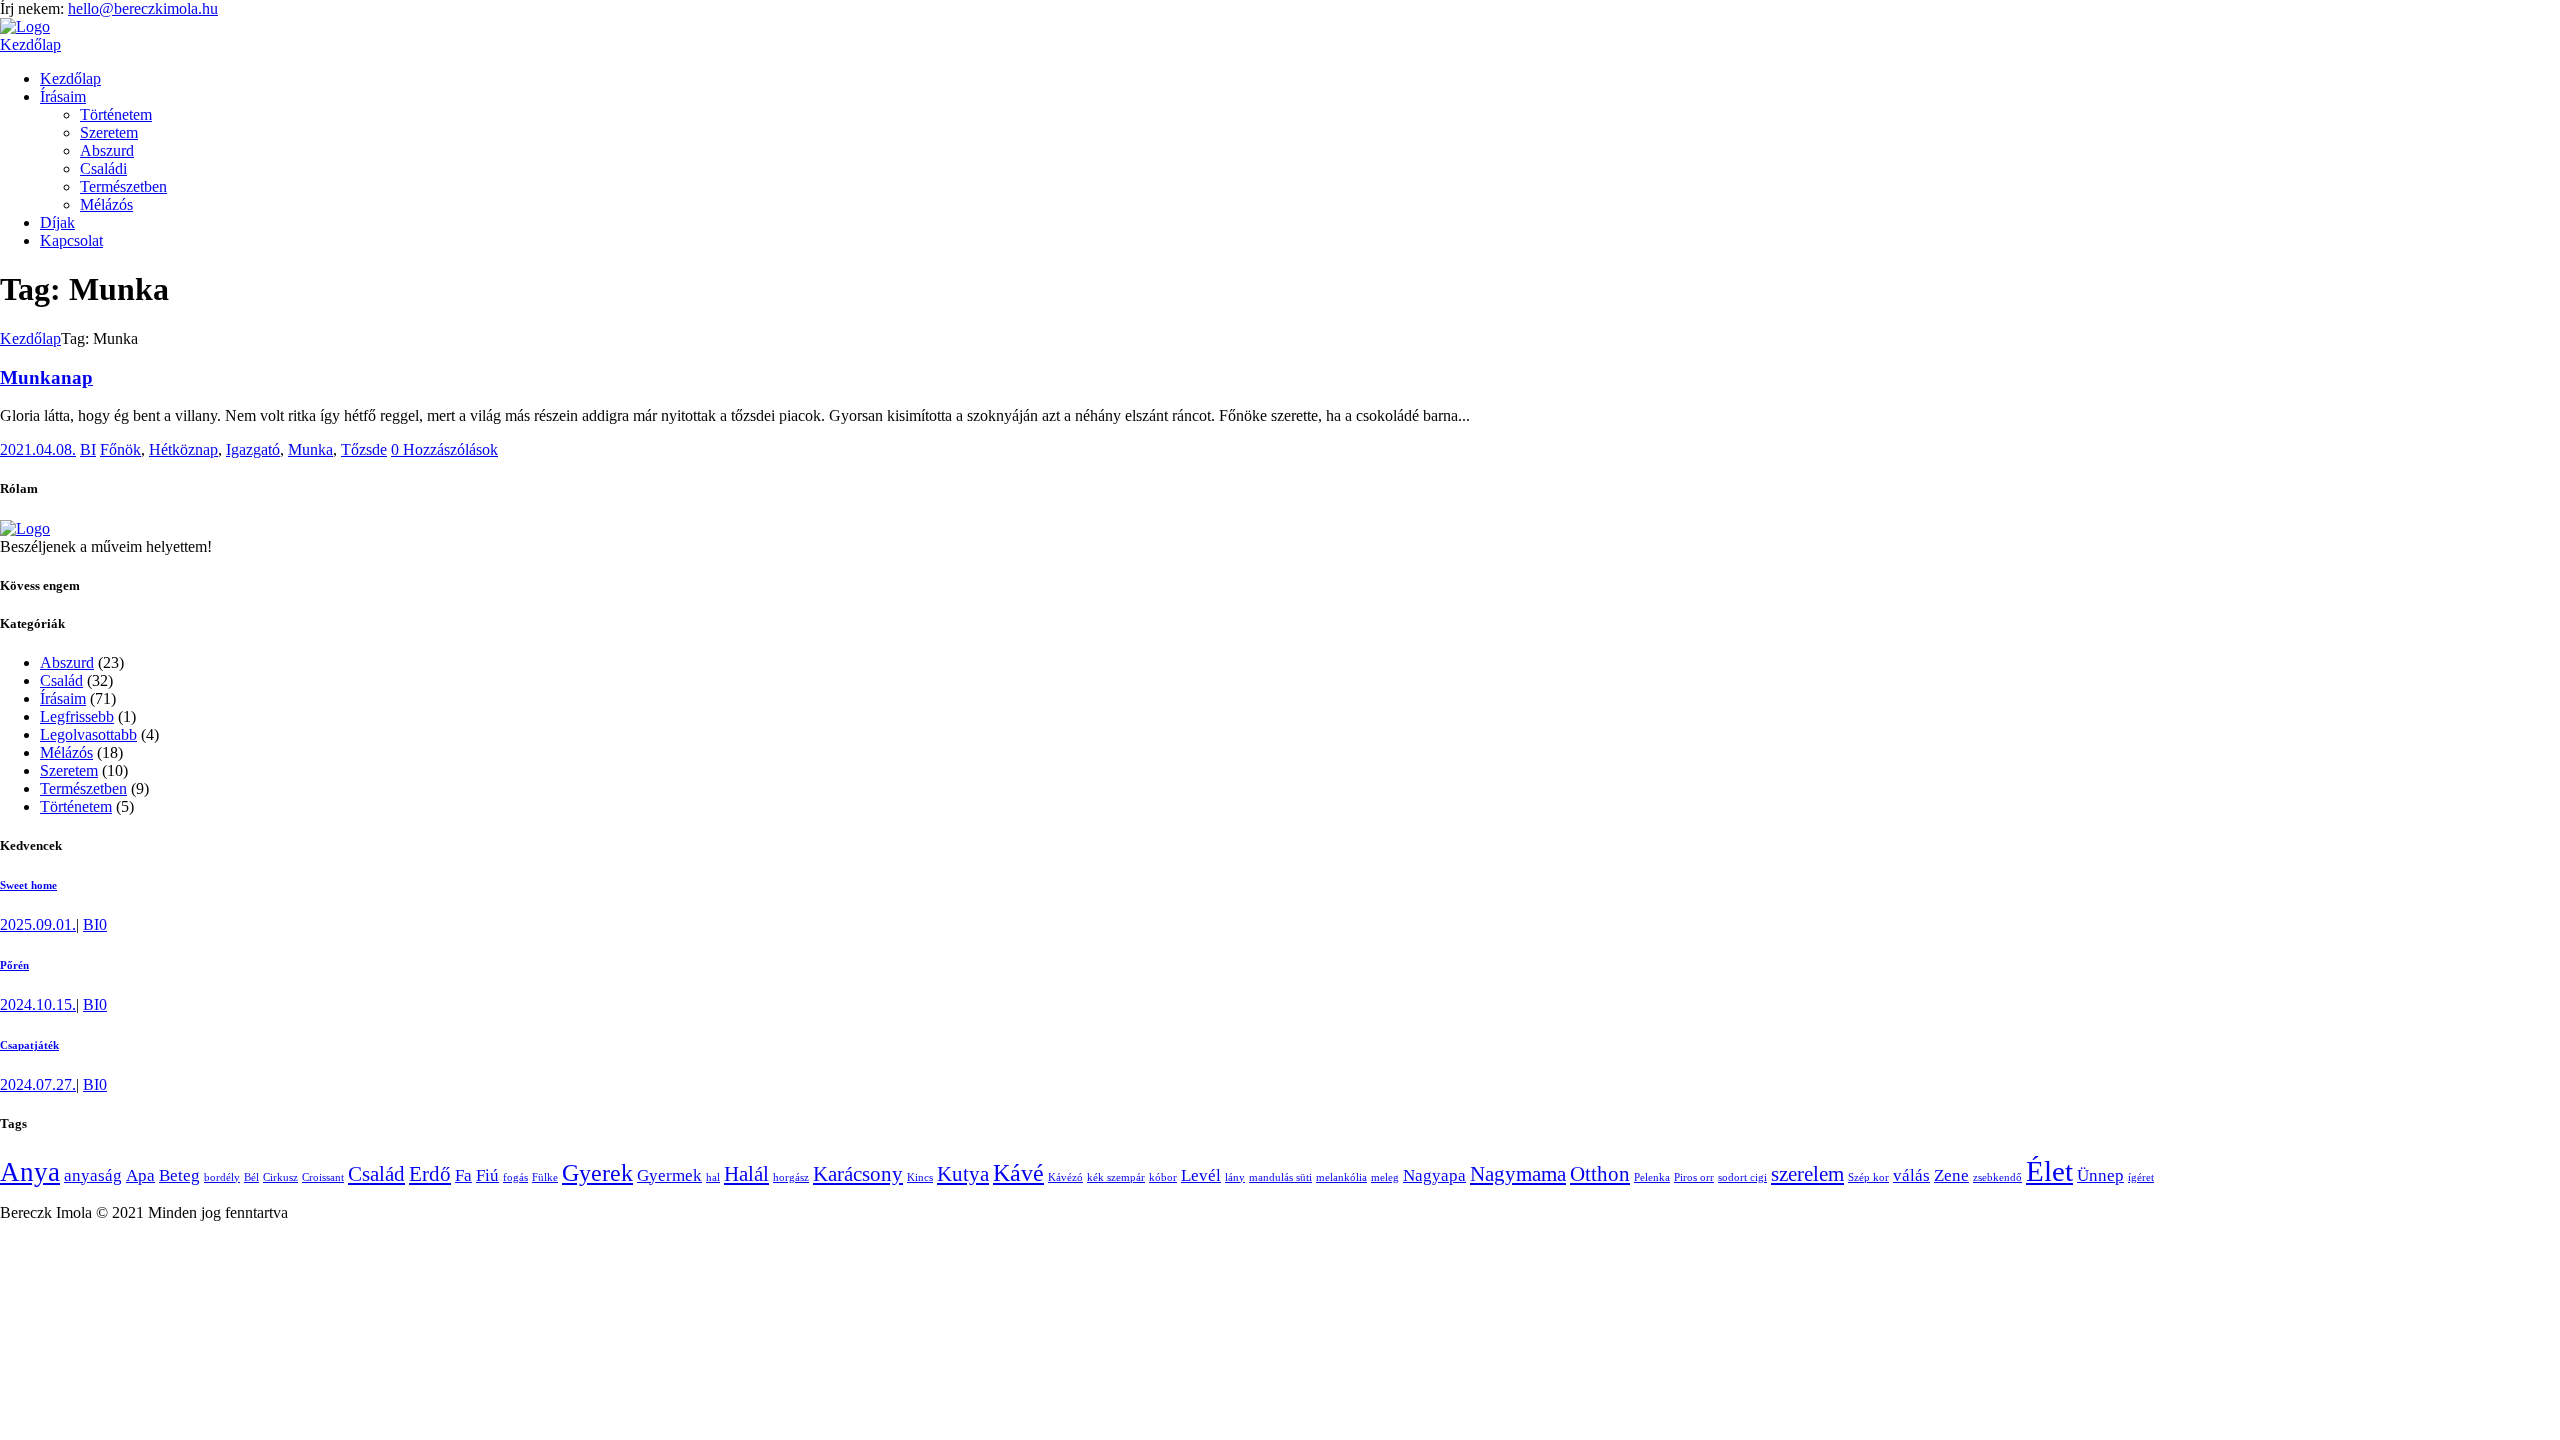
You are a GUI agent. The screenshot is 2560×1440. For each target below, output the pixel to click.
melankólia (1341, 1177)
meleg (1385, 1177)
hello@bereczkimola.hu (143, 8)
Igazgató (253, 449)
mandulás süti (1280, 1177)
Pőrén (14, 965)
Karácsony (858, 1174)
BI (88, 449)
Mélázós (66, 752)
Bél (251, 1177)
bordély (222, 1177)
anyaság (93, 1175)
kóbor (1163, 1177)
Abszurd (67, 662)
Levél (1201, 1175)
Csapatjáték (29, 1045)
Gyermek (669, 1175)
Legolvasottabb (88, 734)
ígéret (2141, 1177)
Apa (140, 1175)
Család (61, 680)
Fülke (545, 1177)
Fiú (487, 1175)
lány (1235, 1177)
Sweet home (28, 885)
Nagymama (1518, 1174)
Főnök (120, 449)
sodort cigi (1742, 1177)
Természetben (83, 788)
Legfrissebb (77, 716)
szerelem (1807, 1174)
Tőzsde (364, 449)
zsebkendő (1997, 1177)
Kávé (1018, 1172)
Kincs (920, 1177)
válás (1911, 1175)
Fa (463, 1175)
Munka (310, 449)
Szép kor (1868, 1177)
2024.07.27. (38, 1084)
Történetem (76, 806)
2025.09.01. (38, 924)
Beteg (179, 1175)
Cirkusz (280, 1177)
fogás (515, 1177)
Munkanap (46, 377)
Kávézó (1065, 1177)
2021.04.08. (38, 449)
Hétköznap (183, 449)
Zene (1951, 1175)
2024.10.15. (38, 1004)
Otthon (1600, 1174)
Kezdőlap (30, 44)
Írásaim (63, 698)
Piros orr (1694, 1177)
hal (713, 1177)
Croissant (323, 1177)
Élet (2049, 1171)
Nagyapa (1434, 1175)
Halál (746, 1174)
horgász (791, 1177)
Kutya (963, 1174)
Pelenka (1652, 1177)
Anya (30, 1172)
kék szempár (1116, 1177)
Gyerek (597, 1172)
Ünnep (2100, 1175)
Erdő (430, 1174)
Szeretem (69, 770)
